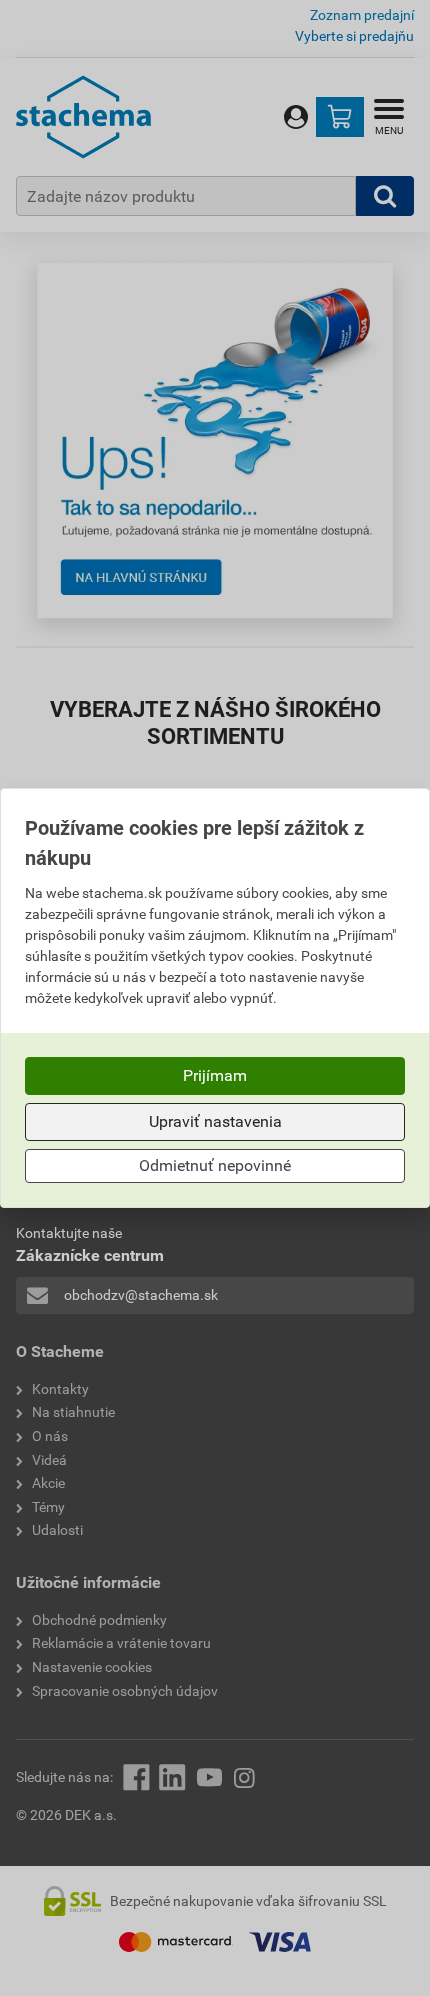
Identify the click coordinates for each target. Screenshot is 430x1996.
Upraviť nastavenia (215, 1121)
